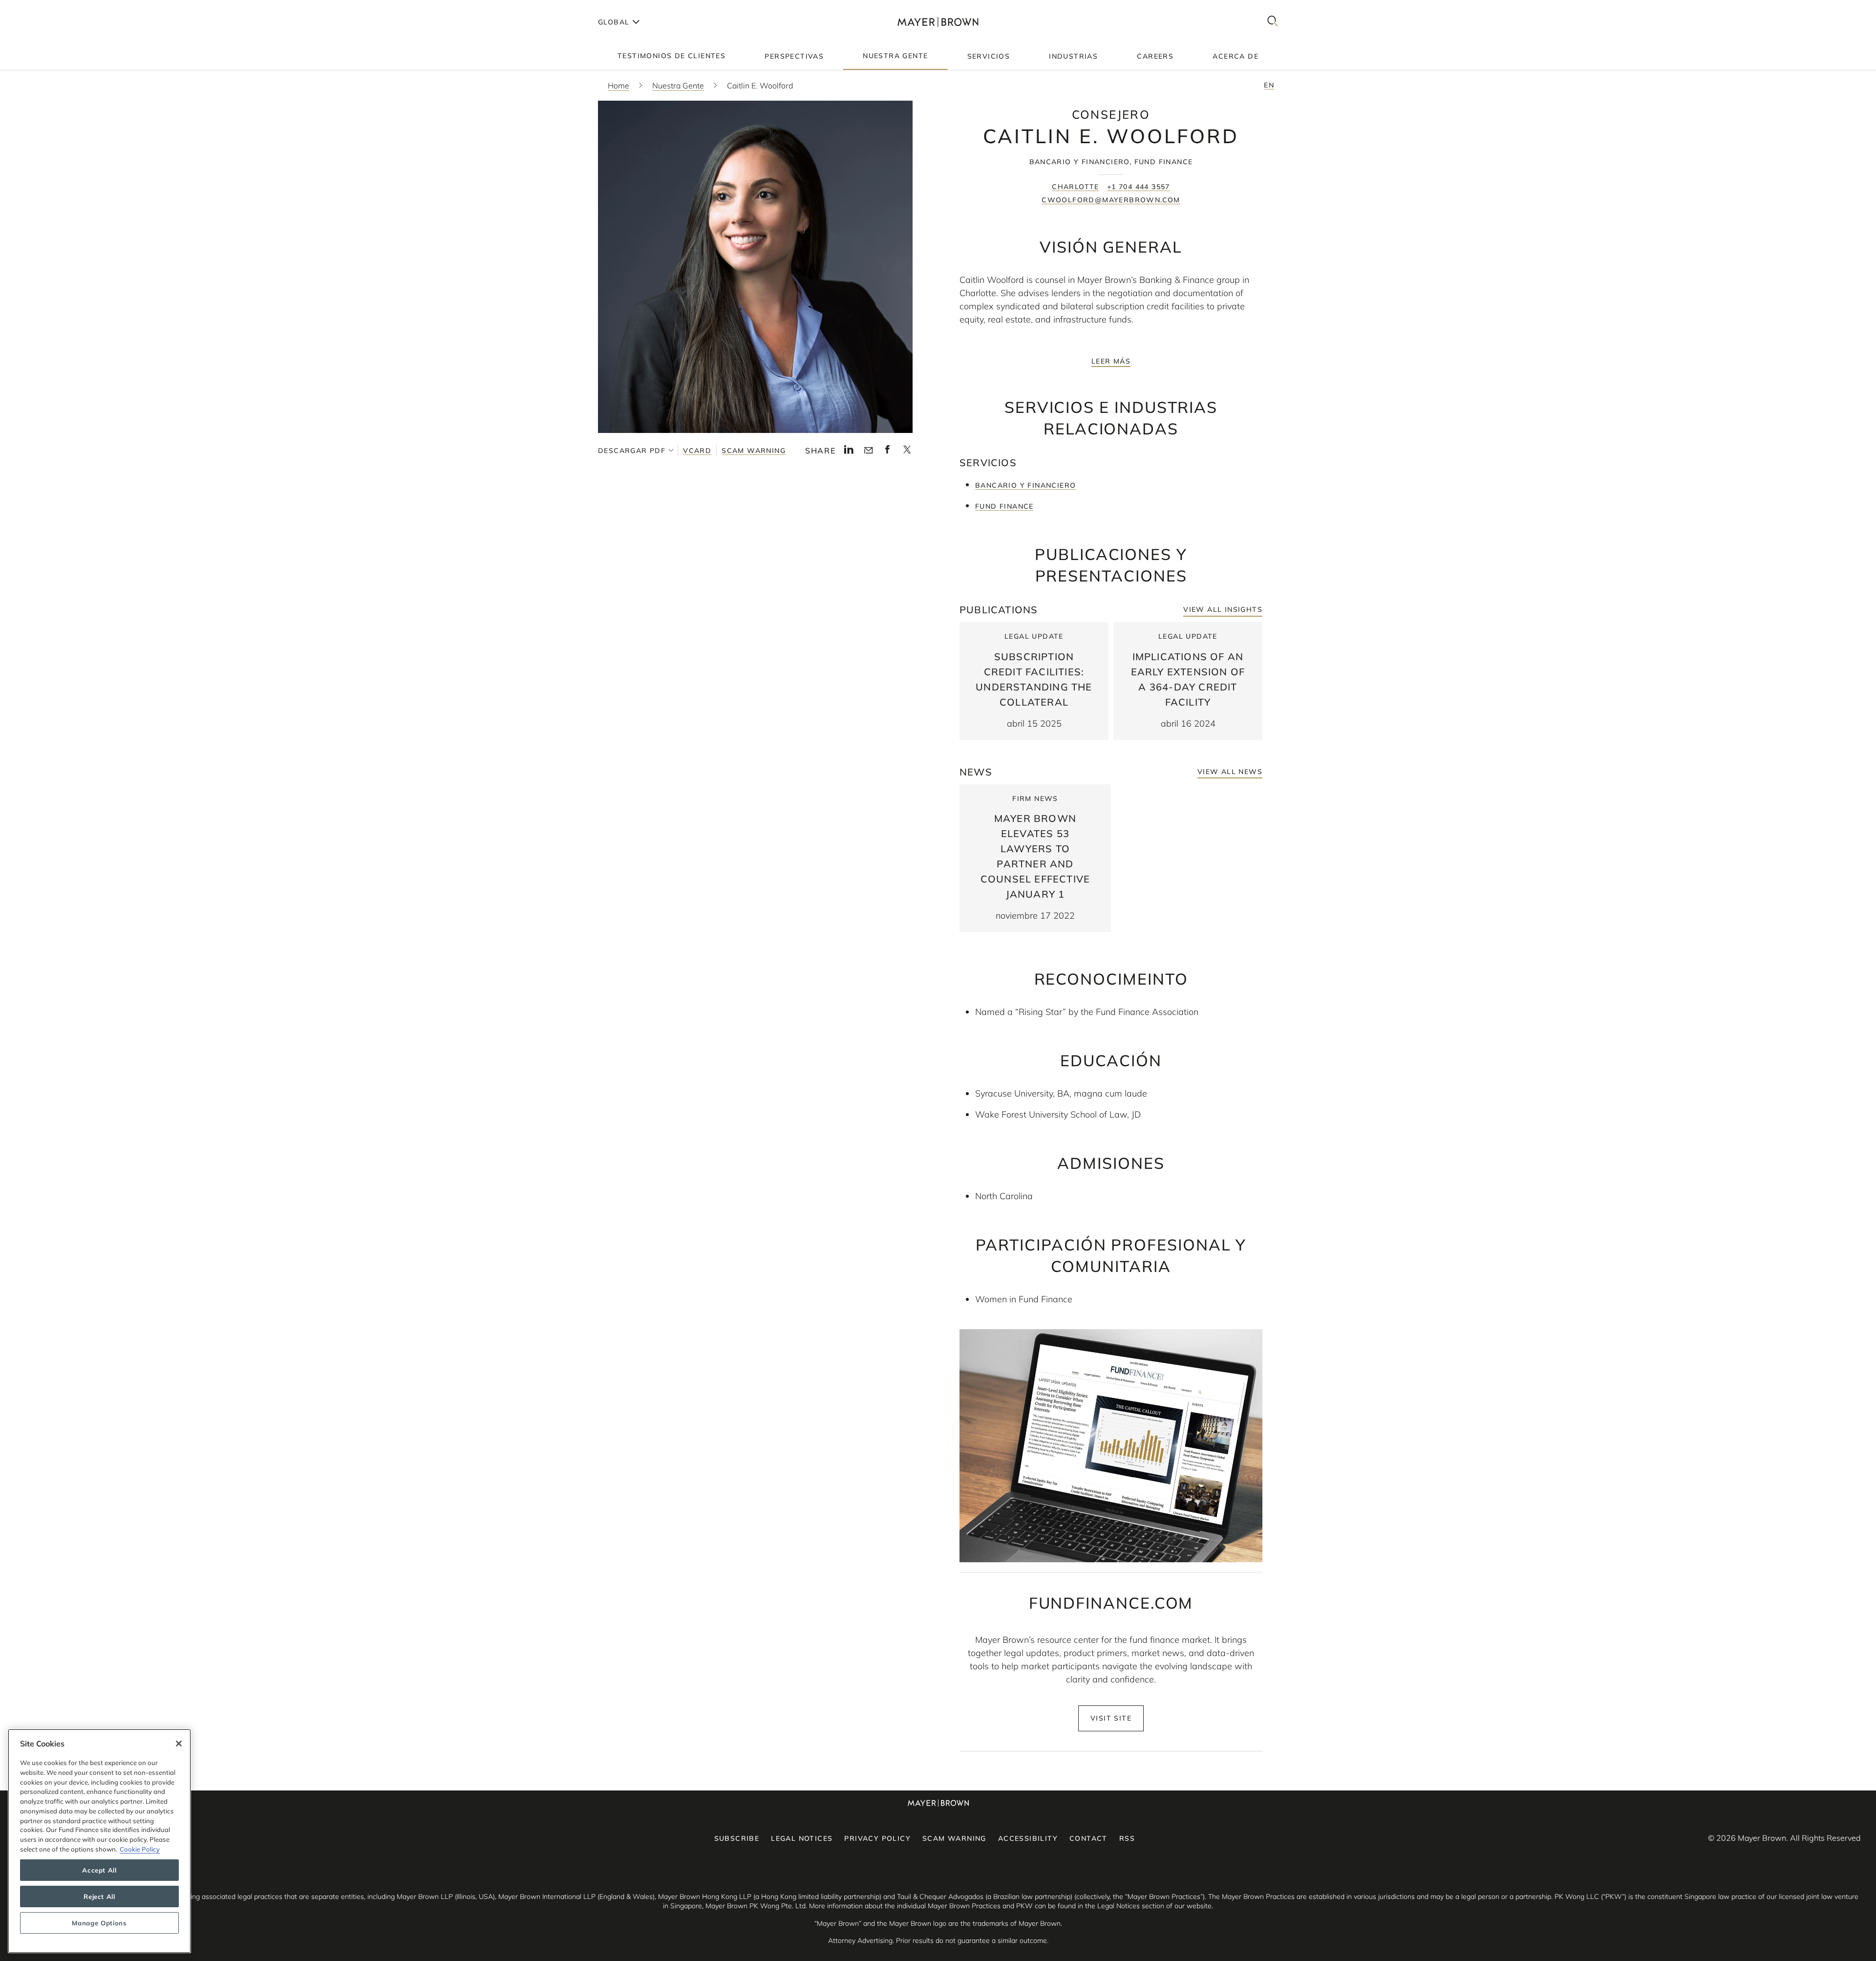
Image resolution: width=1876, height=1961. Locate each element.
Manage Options (99, 1923)
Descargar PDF (632, 451)
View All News (1230, 772)
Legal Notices (802, 1838)
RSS (1127, 1838)
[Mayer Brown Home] (938, 22)
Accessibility (1028, 1838)
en (1269, 85)
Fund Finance (1004, 506)
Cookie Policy (140, 1849)
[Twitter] (907, 453)
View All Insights (1223, 609)
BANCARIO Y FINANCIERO (1025, 485)
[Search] (1273, 22)
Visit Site (1111, 1718)
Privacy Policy (877, 1838)
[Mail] (868, 451)
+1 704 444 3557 (1139, 187)
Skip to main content (48, 8)
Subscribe (737, 1838)
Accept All (99, 1870)
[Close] (179, 1744)
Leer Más (1111, 361)
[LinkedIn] (849, 452)
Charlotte (1076, 187)
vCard (697, 451)
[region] (99, 1841)
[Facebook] (887, 452)
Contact (1088, 1838)
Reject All (99, 1896)
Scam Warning (754, 451)
